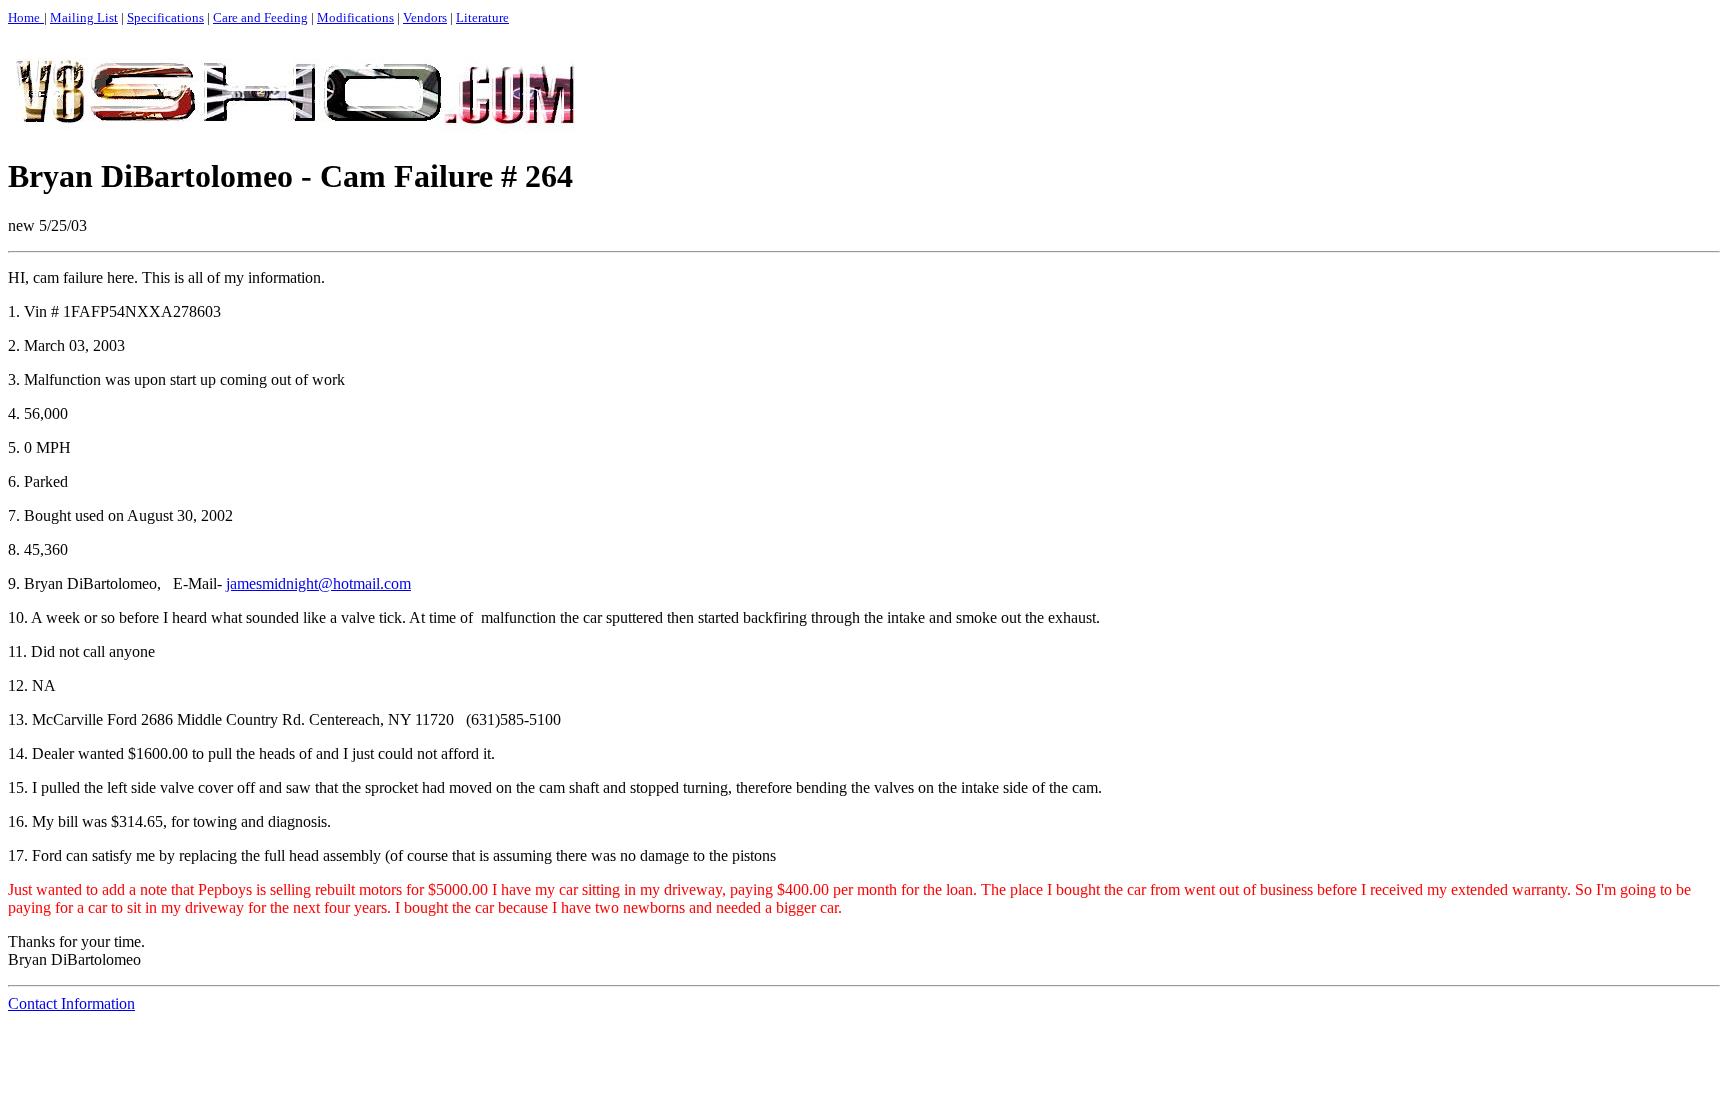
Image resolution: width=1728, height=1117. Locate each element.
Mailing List (84, 17)
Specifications (165, 17)
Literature (482, 17)
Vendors (425, 17)
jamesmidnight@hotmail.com (318, 583)
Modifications (355, 17)
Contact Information (71, 1003)
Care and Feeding (260, 17)
